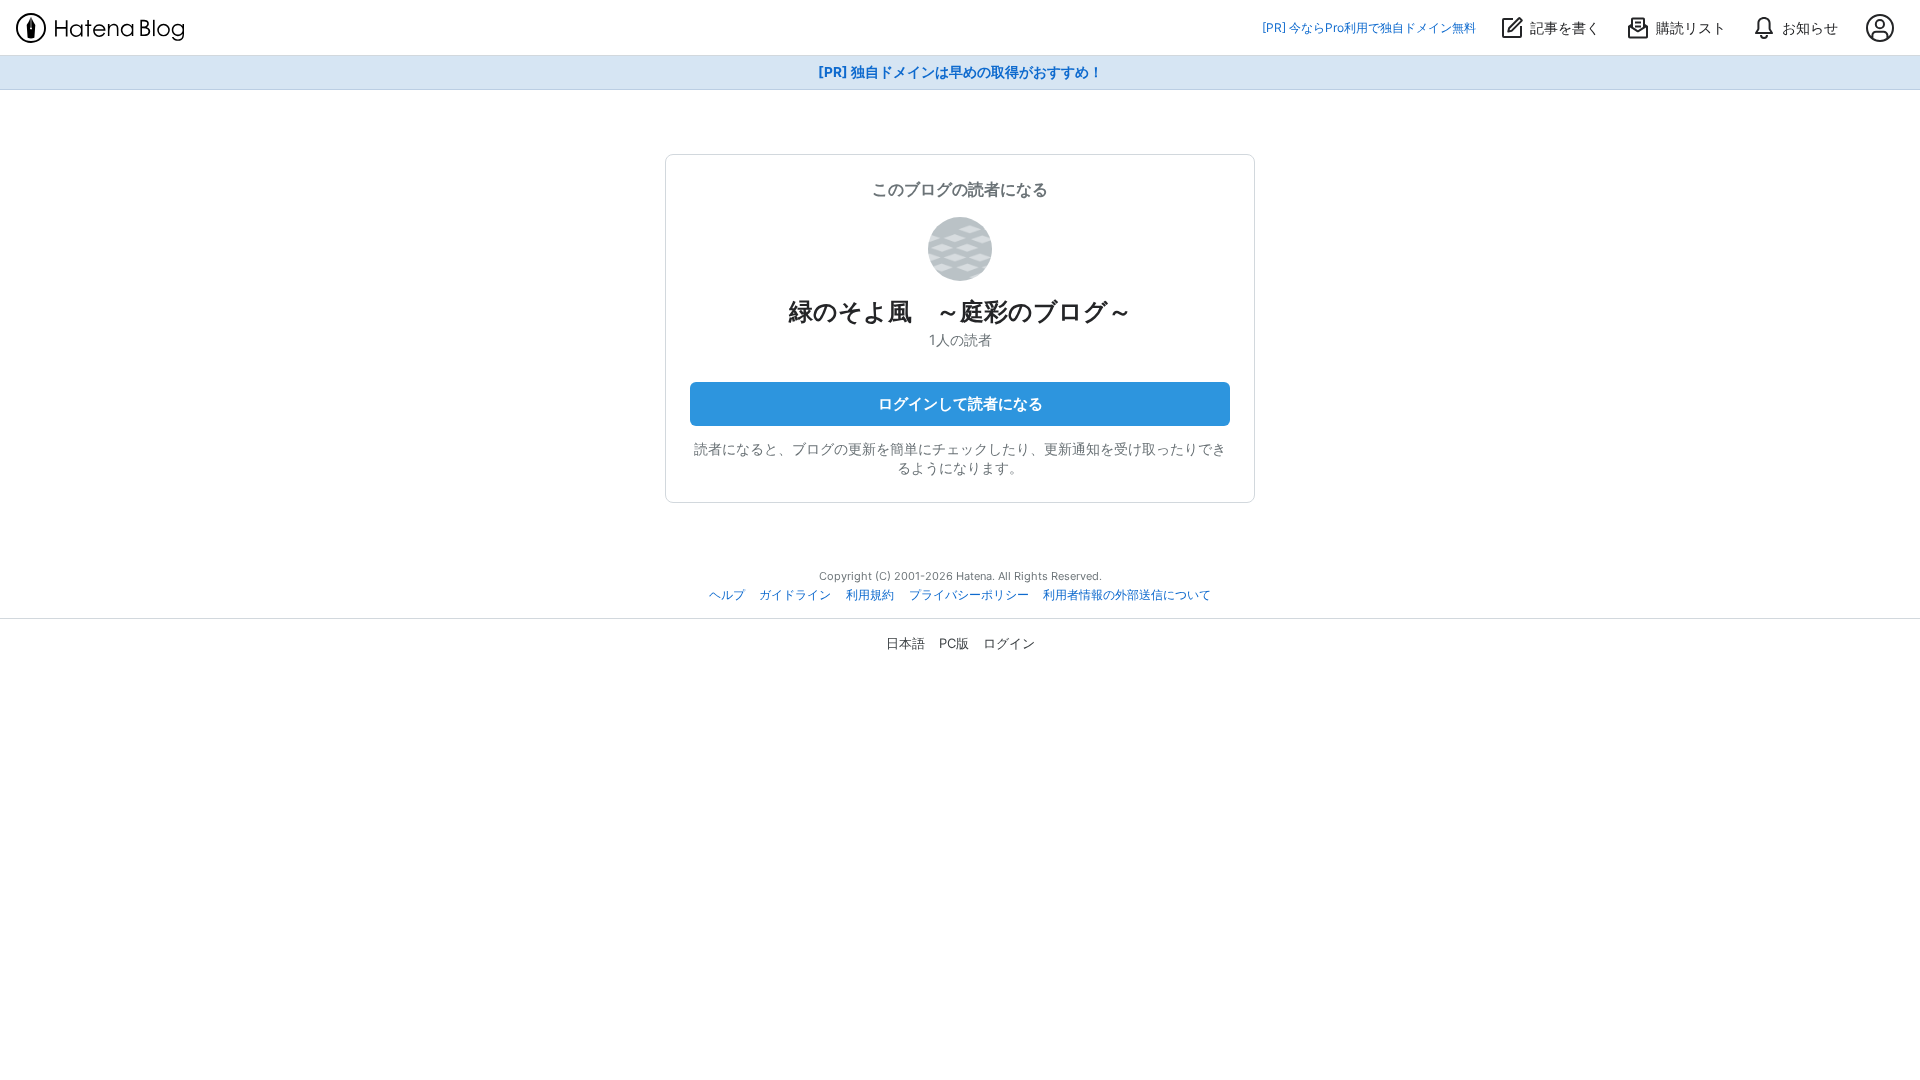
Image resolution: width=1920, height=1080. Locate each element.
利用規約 (870, 595)
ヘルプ (727, 595)
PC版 (954, 643)
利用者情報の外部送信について (1127, 595)
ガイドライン (795, 595)
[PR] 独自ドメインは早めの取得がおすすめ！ (960, 72)
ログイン (1009, 643)
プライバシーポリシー (969, 595)
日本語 (905, 643)
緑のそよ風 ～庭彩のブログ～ (960, 311)
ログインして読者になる (960, 403)
